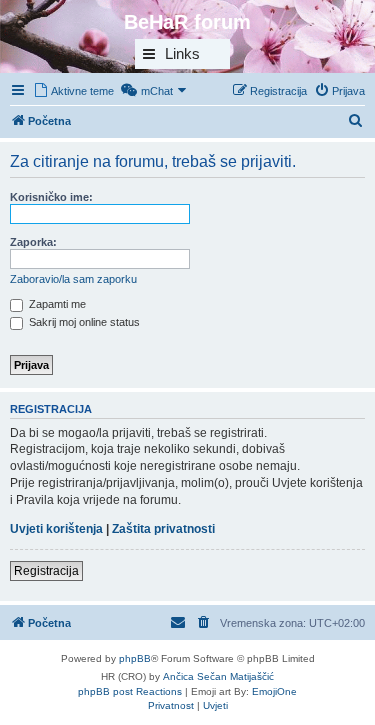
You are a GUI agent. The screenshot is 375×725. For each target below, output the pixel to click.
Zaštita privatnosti (163, 529)
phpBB (135, 658)
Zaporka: (33, 242)
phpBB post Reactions (130, 691)
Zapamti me (56, 304)
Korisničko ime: (51, 197)
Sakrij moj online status (83, 322)
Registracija (46, 571)
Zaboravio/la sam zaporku (73, 279)
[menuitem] (73, 91)
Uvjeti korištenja (56, 529)
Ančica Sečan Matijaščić (218, 676)
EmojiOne (274, 691)
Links (182, 53)
